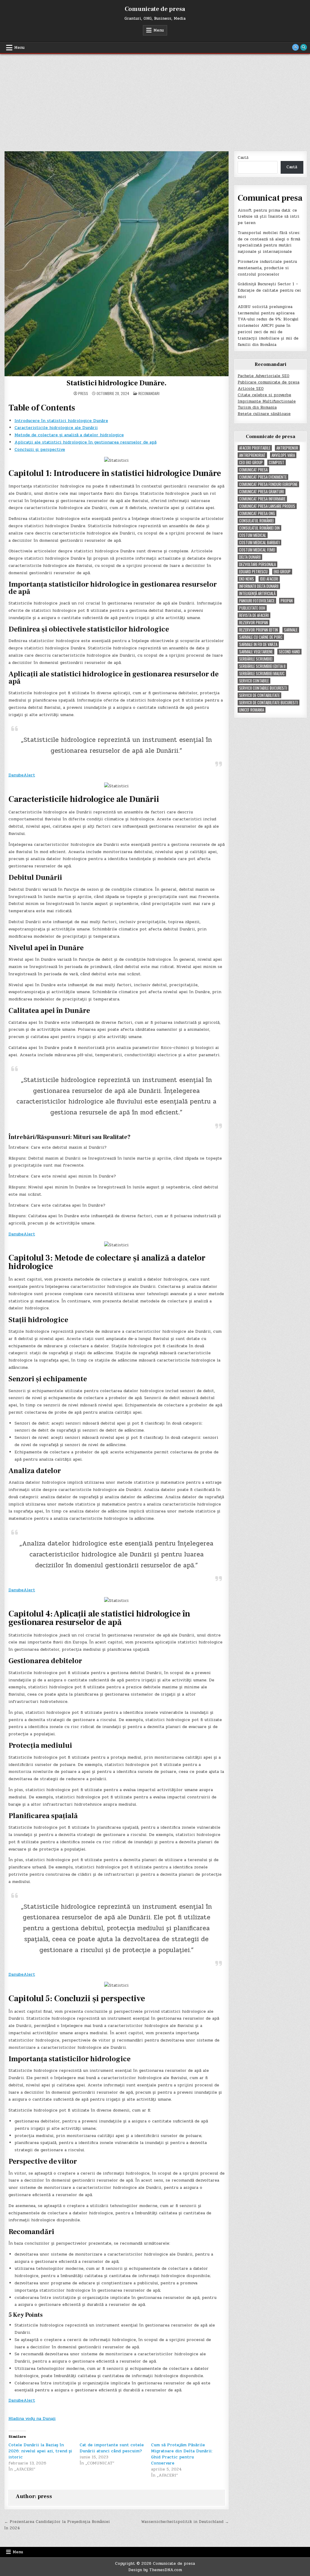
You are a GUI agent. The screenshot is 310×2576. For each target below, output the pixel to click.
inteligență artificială (257, 593)
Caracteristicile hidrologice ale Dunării (56, 428)
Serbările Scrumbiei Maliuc (262, 673)
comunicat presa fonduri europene (268, 484)
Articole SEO (251, 389)
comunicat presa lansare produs (267, 506)
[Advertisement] (155, 99)
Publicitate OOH (252, 608)
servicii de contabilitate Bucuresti (269, 703)
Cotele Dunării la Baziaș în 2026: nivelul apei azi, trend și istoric (40, 2451)
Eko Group (282, 572)
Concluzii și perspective (40, 449)
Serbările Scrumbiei (256, 659)
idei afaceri (269, 579)
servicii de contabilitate (259, 695)
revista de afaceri (254, 615)
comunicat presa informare (262, 499)
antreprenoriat (252, 455)
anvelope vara (283, 455)
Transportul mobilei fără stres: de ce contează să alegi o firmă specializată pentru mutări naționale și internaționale (269, 242)
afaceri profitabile (255, 448)
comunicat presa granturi (262, 492)
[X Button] (295, 47)
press (83, 394)
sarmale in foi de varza (258, 644)
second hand (289, 652)
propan (287, 601)
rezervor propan (254, 623)
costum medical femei (257, 550)
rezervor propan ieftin (259, 630)
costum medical (253, 535)
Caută (243, 158)
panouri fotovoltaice (257, 601)
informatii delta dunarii (259, 586)
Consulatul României (256, 521)
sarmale (291, 630)
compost (277, 462)
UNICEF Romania (252, 710)
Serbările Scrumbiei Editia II (262, 666)
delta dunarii (250, 557)
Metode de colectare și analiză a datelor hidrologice (69, 435)
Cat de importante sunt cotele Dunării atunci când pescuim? (112, 2448)
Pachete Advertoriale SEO (264, 376)
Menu (159, 30)
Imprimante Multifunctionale (267, 401)
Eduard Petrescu (253, 572)
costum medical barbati (259, 543)
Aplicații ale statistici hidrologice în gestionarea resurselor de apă (86, 442)
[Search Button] (304, 47)
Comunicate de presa (155, 9)
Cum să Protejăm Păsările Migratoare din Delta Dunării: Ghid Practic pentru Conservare (182, 2454)
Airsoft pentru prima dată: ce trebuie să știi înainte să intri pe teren (269, 217)
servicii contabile (254, 681)
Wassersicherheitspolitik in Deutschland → (185, 2522)
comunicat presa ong (257, 513)
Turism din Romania (257, 407)
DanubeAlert (22, 775)
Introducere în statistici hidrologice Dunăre (61, 421)
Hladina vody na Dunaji (32, 2419)
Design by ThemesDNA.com (155, 2570)
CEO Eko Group (251, 462)
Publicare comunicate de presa (269, 382)
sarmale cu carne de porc (261, 637)
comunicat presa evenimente (263, 477)
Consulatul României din (259, 528)
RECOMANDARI (149, 393)
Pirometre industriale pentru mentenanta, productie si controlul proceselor (267, 268)
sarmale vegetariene (256, 652)
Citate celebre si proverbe (264, 395)
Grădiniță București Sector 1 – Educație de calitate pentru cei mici (269, 290)
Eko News (247, 579)
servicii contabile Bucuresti (263, 688)
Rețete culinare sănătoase (264, 414)
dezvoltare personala (257, 564)
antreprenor (287, 448)
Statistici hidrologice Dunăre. (116, 383)
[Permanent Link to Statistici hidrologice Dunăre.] (117, 264)
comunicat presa (253, 470)
